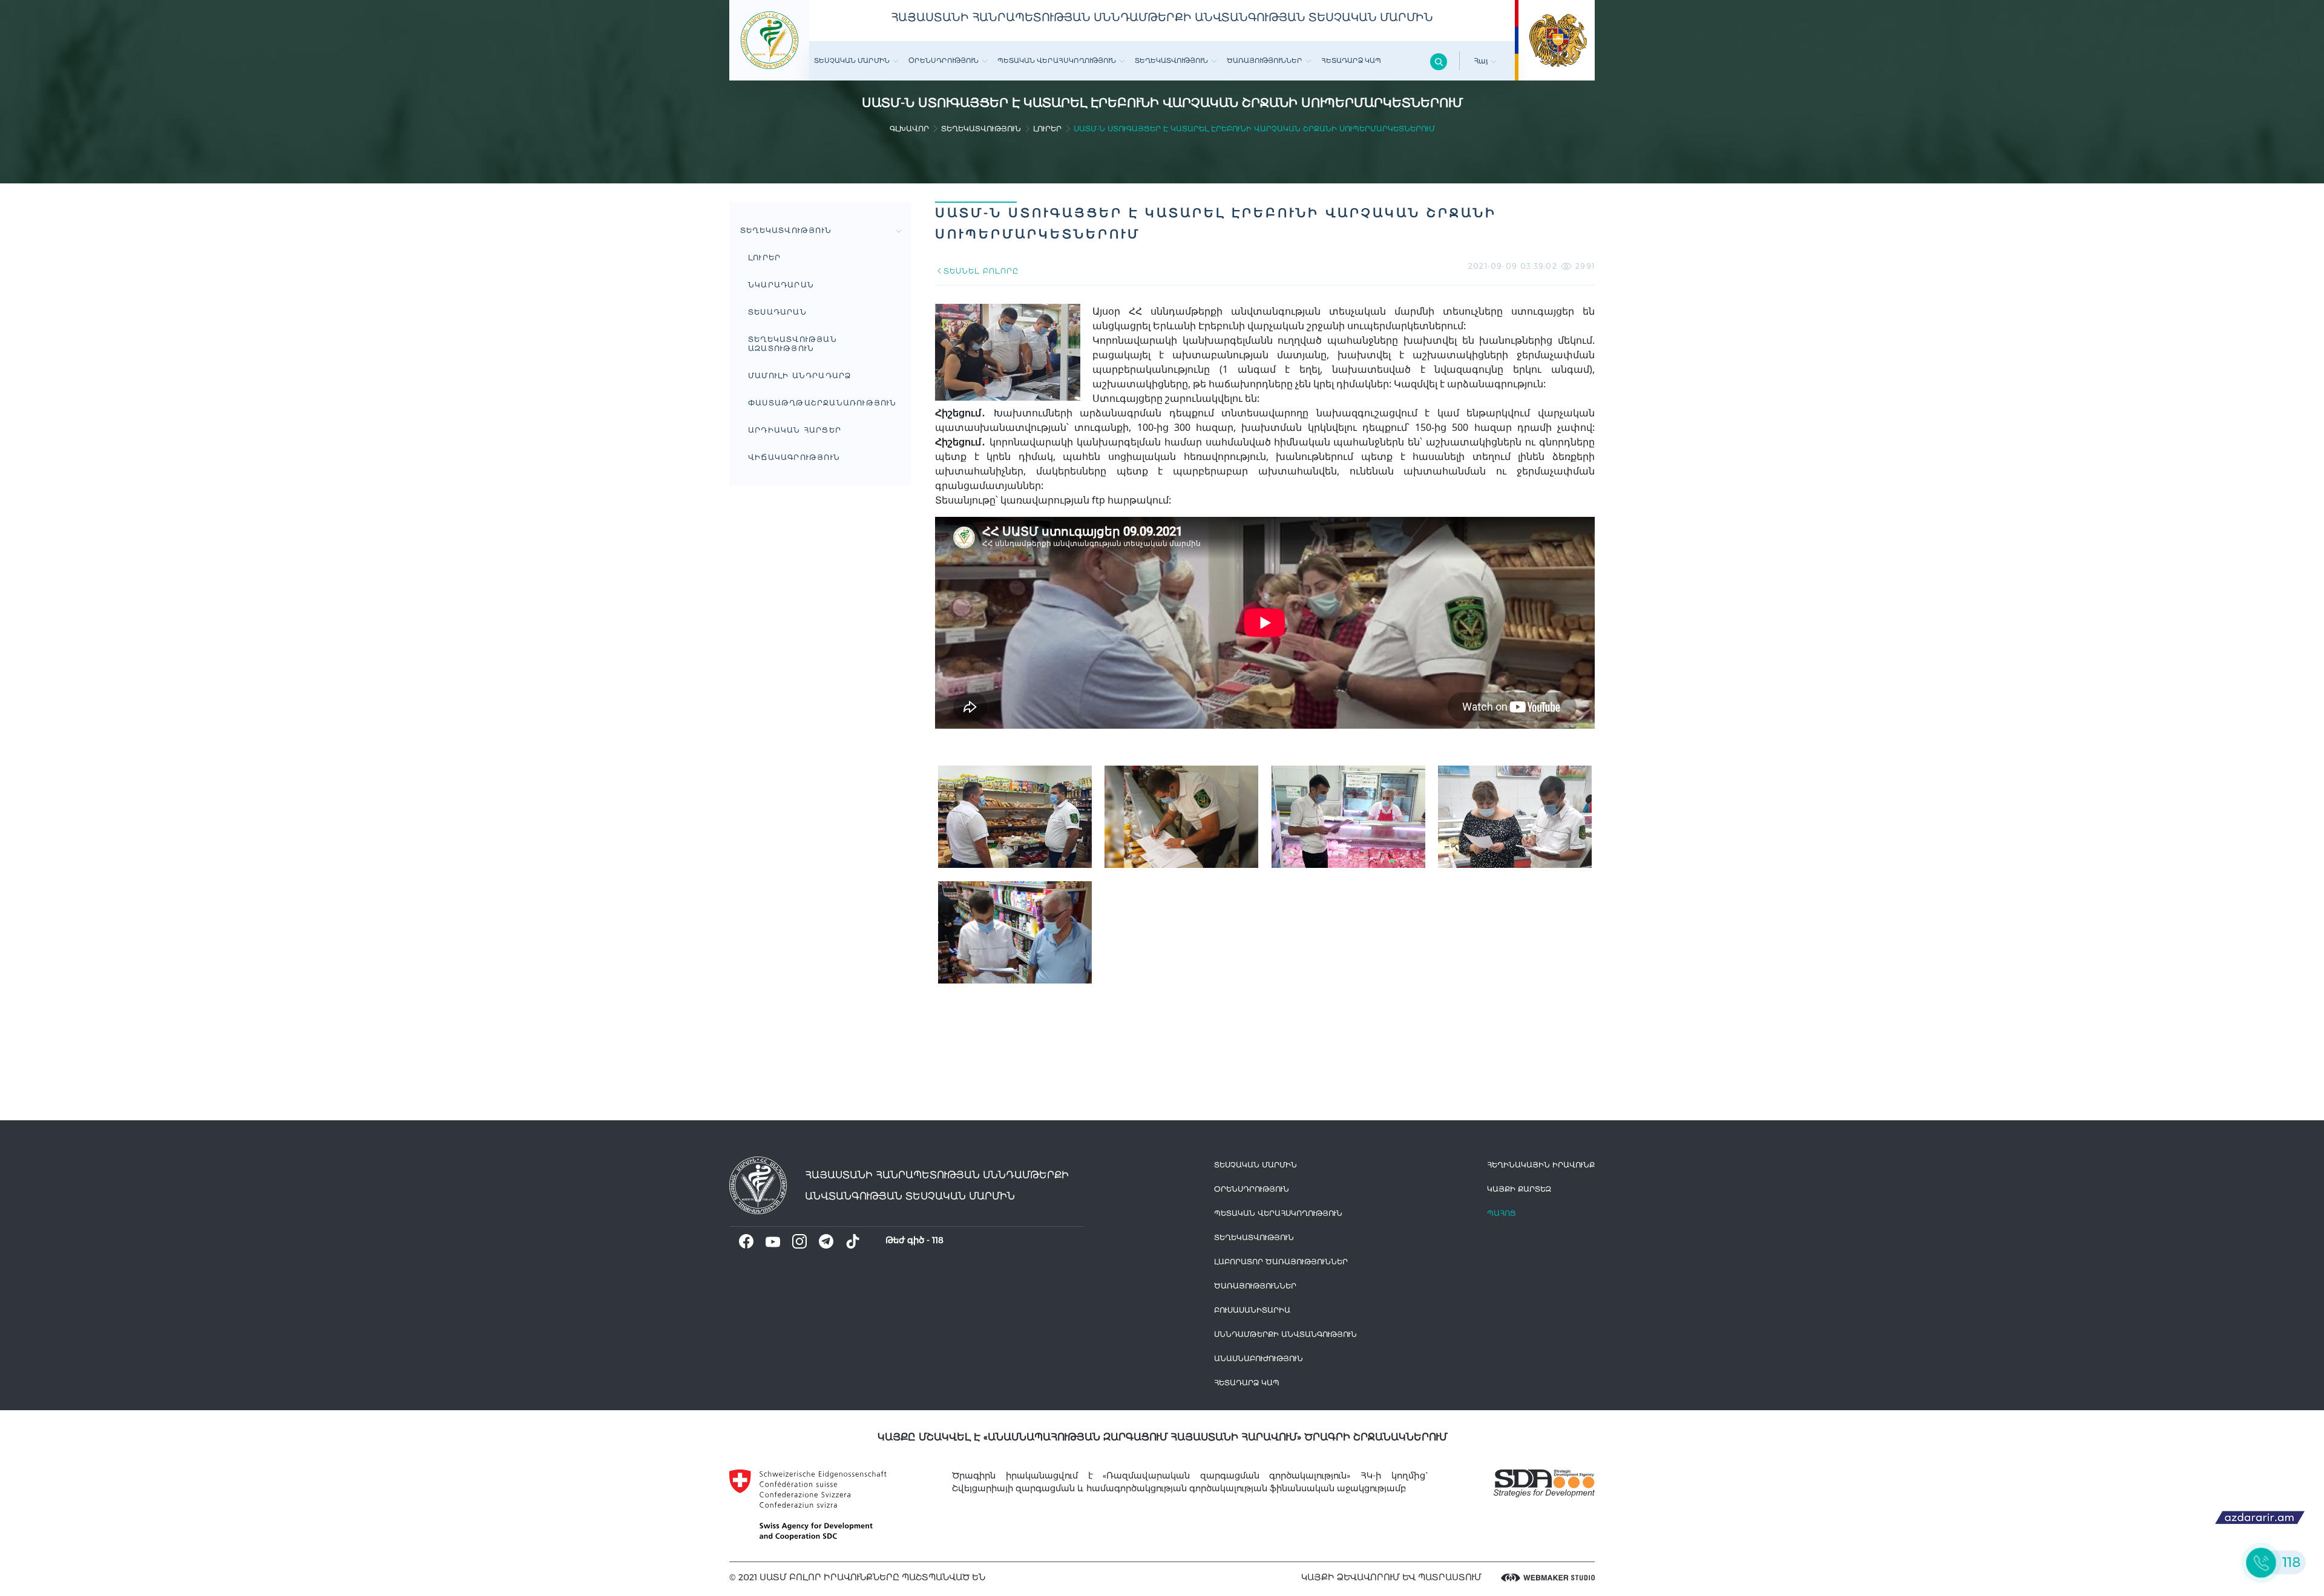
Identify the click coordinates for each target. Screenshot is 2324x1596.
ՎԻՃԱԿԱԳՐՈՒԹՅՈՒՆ (794, 457)
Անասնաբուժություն (1259, 1358)
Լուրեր (1047, 129)
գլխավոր (909, 129)
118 (938, 1240)
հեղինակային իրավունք (1541, 1165)
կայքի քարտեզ (1519, 1189)
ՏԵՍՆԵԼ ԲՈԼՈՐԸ (981, 271)
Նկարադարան (781, 285)
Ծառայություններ (1265, 61)
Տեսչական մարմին (852, 61)
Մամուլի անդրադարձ (799, 376)
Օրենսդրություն (944, 61)
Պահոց (1502, 1213)
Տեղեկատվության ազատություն (793, 344)
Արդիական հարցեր (795, 430)
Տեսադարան (777, 312)
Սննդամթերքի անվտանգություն (1285, 1334)
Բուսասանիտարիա (1252, 1310)
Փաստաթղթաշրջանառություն (822, 403)
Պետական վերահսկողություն (1057, 61)
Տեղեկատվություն (1171, 61)
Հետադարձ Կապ (1351, 61)
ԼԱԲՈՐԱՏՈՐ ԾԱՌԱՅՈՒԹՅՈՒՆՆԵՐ (1281, 1262)
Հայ (1482, 61)
